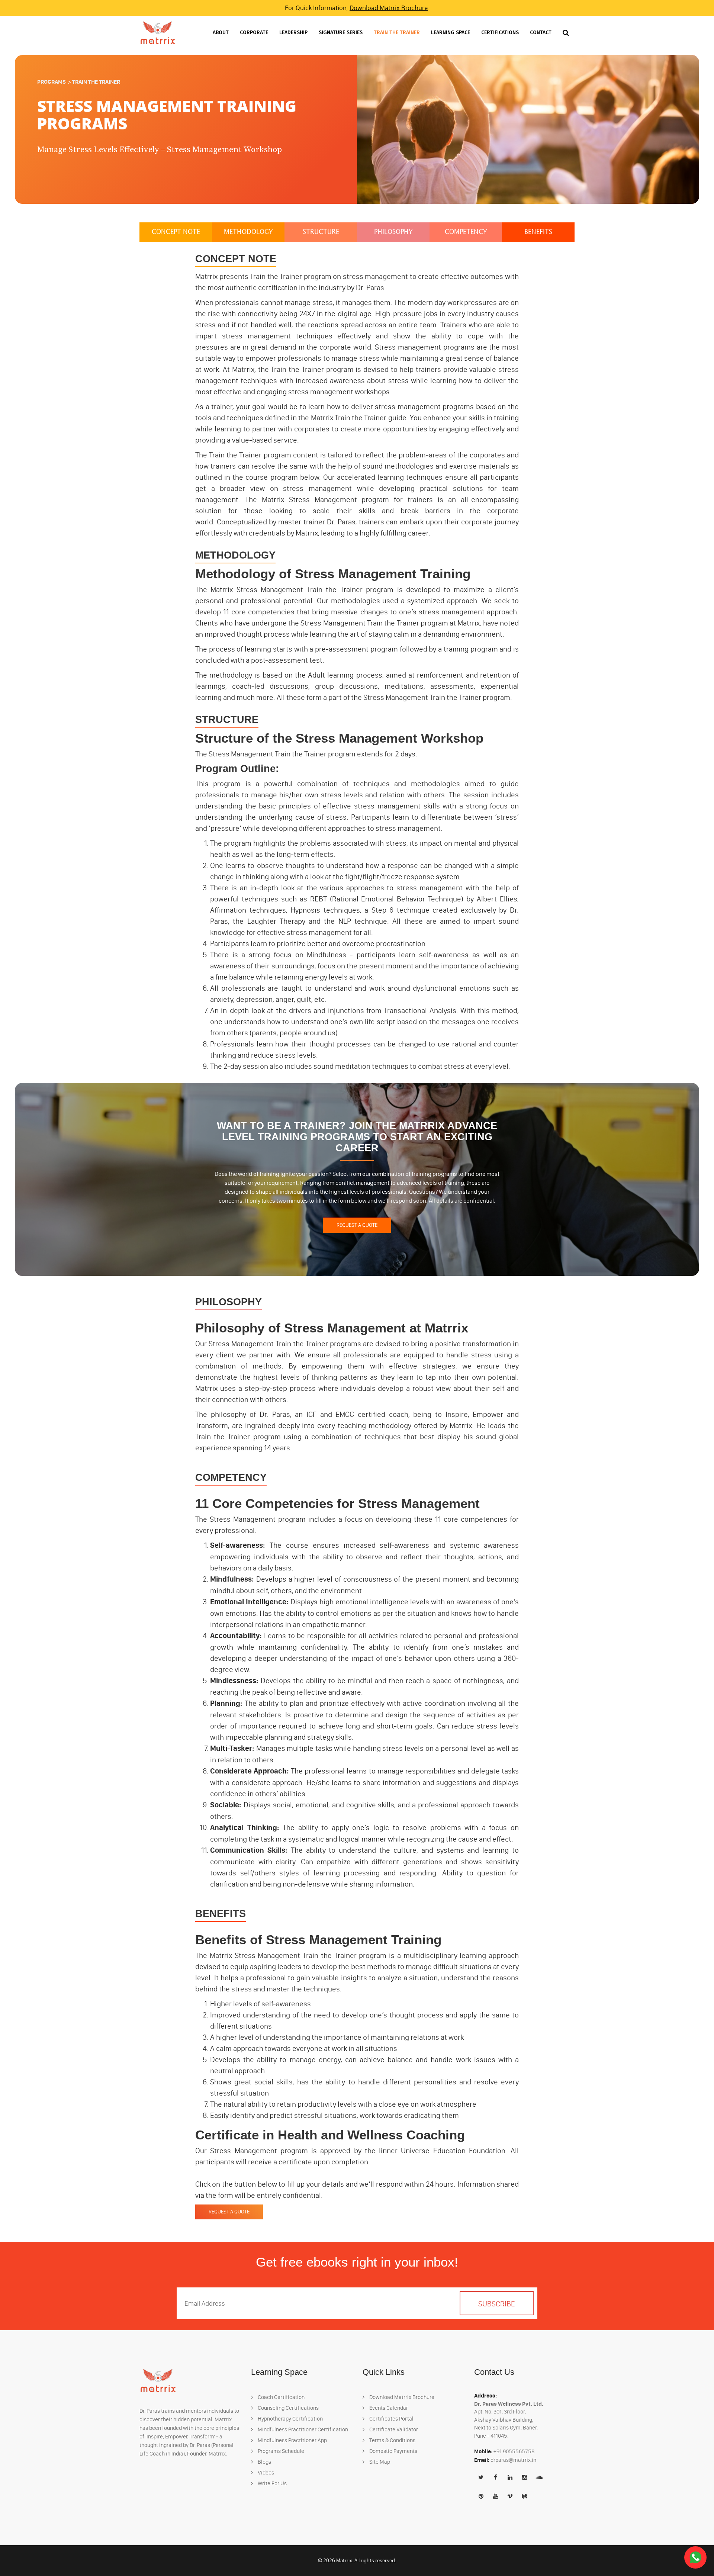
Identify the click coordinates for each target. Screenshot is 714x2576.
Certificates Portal (391, 2419)
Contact (541, 33)
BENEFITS (538, 232)
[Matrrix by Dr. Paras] (158, 33)
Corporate (254, 33)
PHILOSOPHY (393, 232)
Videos (265, 2473)
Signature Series (341, 33)
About (221, 33)
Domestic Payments (393, 2451)
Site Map (379, 2462)
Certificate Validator (393, 2429)
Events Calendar (388, 2408)
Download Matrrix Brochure (389, 8)
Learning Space (451, 33)
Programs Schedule (280, 2451)
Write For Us (272, 2483)
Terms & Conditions (392, 2440)
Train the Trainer (397, 33)
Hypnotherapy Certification (290, 2419)
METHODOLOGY (248, 232)
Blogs (264, 2462)
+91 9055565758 (514, 2451)
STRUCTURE (321, 232)
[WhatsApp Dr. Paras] (695, 2557)
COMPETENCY (466, 232)
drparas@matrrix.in (513, 2460)
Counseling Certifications (288, 2408)
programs (52, 82)
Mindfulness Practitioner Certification (302, 2429)
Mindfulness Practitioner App (292, 2440)
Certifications (500, 33)
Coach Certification (281, 2397)
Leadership (293, 33)
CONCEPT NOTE (176, 232)
